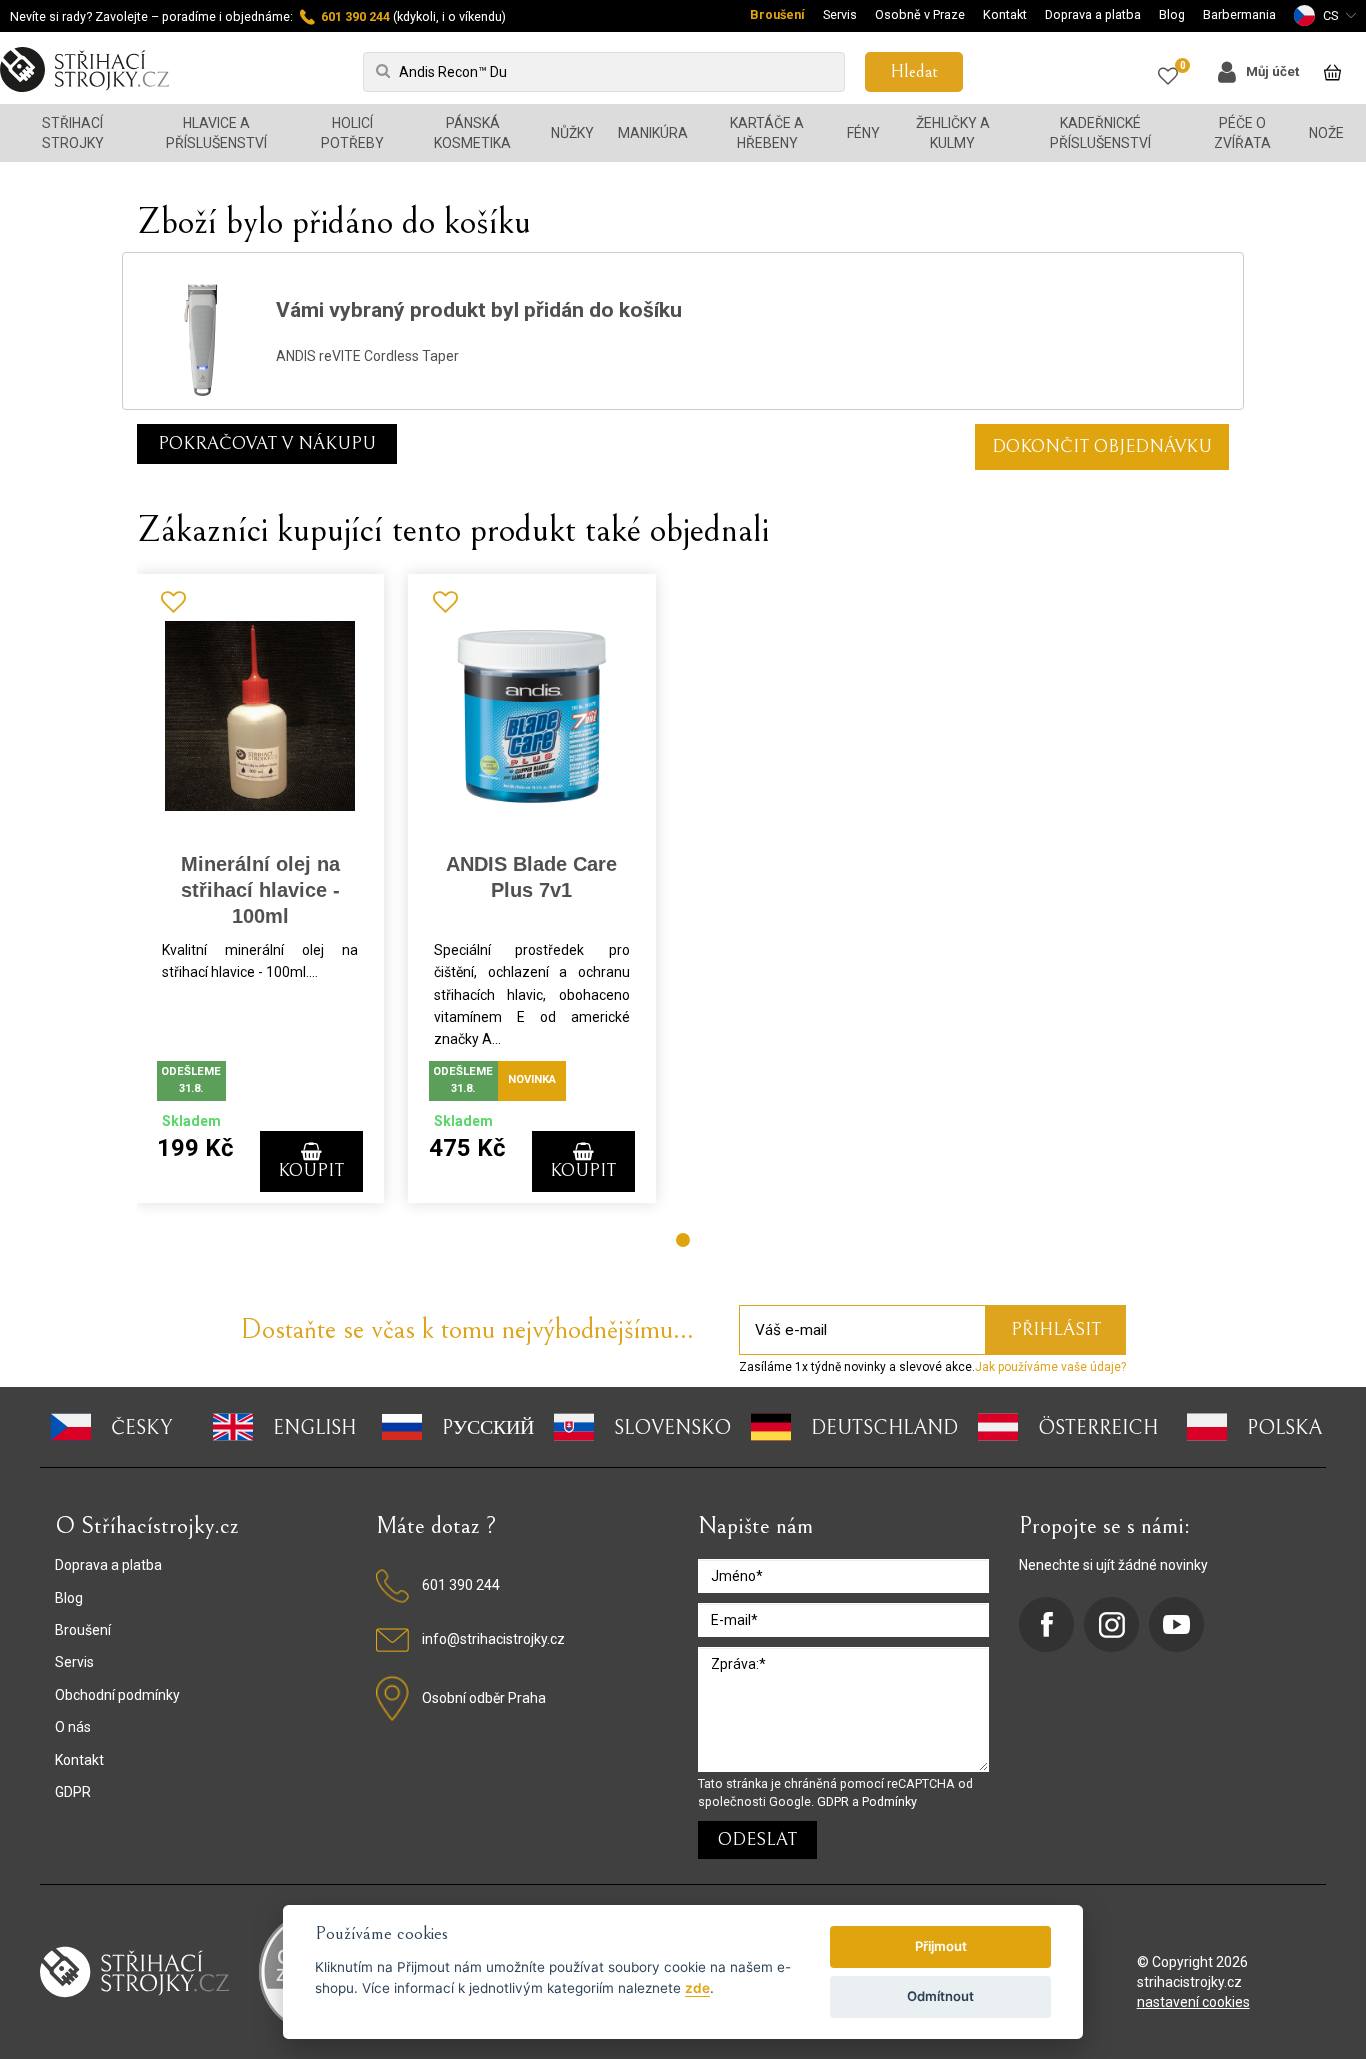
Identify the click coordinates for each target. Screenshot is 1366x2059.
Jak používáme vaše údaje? (1050, 1367)
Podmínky (889, 1801)
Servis (840, 14)
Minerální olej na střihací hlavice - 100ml (260, 890)
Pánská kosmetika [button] (472, 133)
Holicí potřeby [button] (352, 133)
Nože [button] (1326, 133)
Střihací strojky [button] (73, 133)
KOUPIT (311, 1170)
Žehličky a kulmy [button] (953, 133)
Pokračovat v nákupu (267, 443)
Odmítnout (940, 1996)
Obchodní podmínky (117, 1695)
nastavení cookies (1193, 2002)
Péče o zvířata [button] (1242, 133)
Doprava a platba (1093, 14)
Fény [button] (863, 133)
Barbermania (1239, 14)
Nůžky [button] (572, 133)
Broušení (777, 14)
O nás (73, 1727)
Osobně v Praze (920, 14)
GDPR (73, 1792)
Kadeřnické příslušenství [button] (1100, 133)
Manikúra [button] (653, 133)
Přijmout (941, 1946)
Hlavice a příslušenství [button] (216, 133)
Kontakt (1005, 14)
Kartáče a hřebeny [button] (767, 133)
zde (697, 1988)
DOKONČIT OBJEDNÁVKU (1102, 446)
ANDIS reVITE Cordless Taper (367, 356)
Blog (1172, 14)
